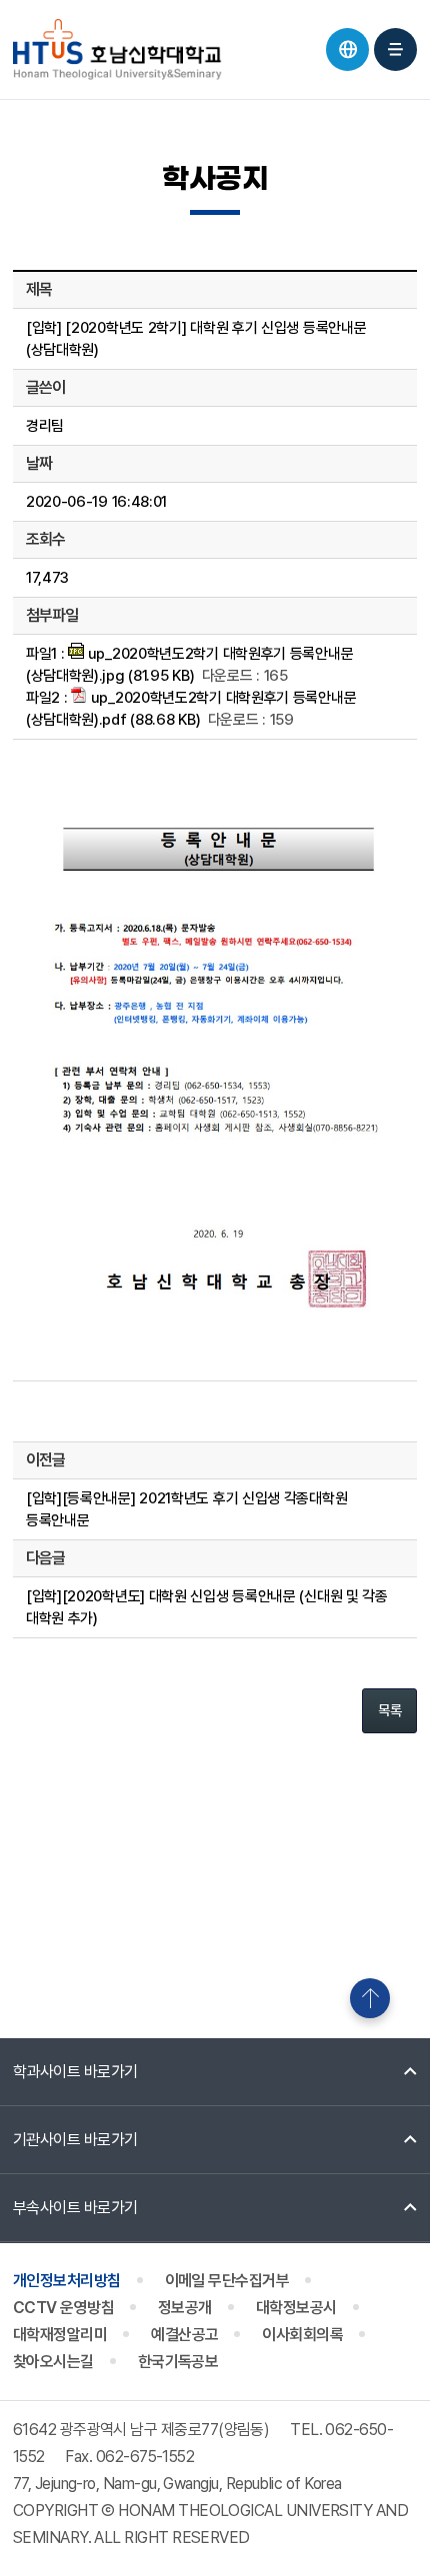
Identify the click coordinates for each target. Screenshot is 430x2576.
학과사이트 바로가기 (75, 2072)
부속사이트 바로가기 (75, 2208)
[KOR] (347, 49)
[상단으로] (370, 1998)
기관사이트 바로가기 (75, 2140)
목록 (389, 1710)
